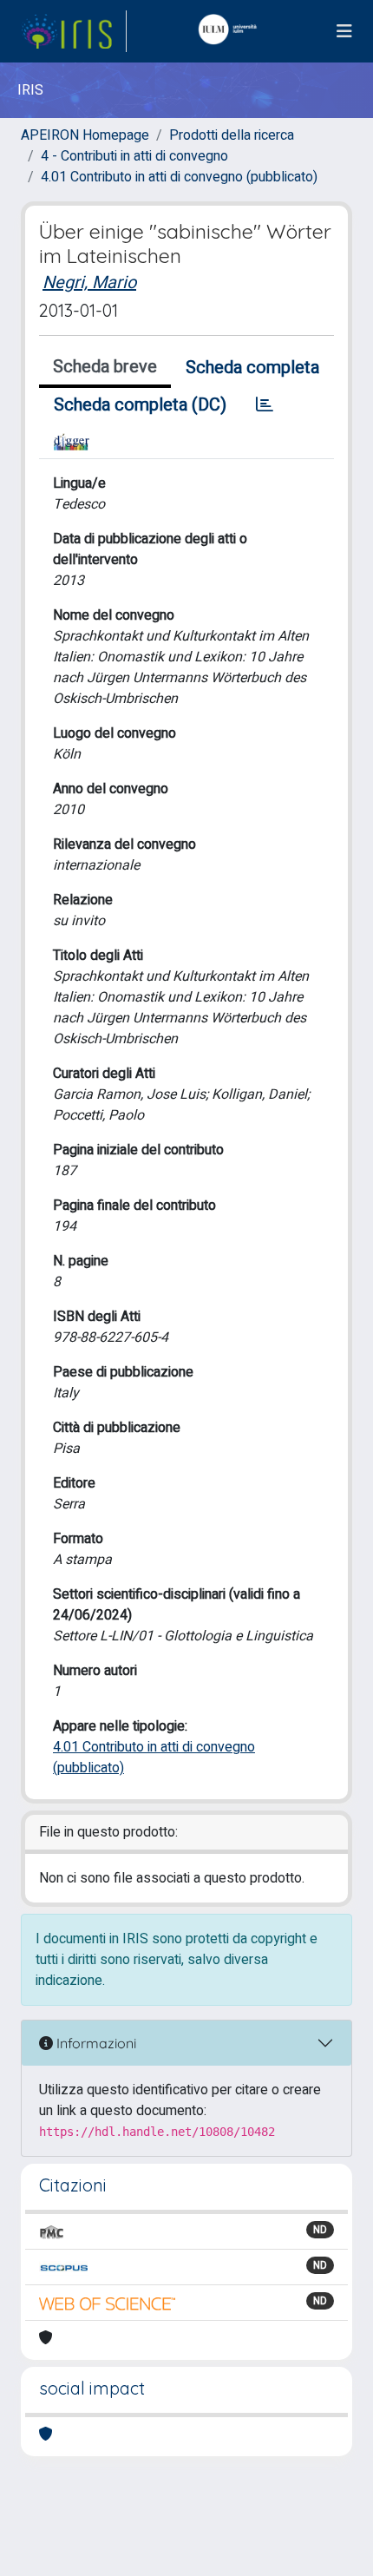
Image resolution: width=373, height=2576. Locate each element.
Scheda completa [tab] (252, 368)
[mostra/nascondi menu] (344, 32)
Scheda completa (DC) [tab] (140, 405)
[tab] (265, 405)
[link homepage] (74, 31)
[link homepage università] (232, 31)
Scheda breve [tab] (105, 367)
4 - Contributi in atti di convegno (134, 156)
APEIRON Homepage (85, 135)
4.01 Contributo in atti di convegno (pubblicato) (179, 177)
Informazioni (95, 2043)
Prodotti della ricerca (232, 135)
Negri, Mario (89, 283)
